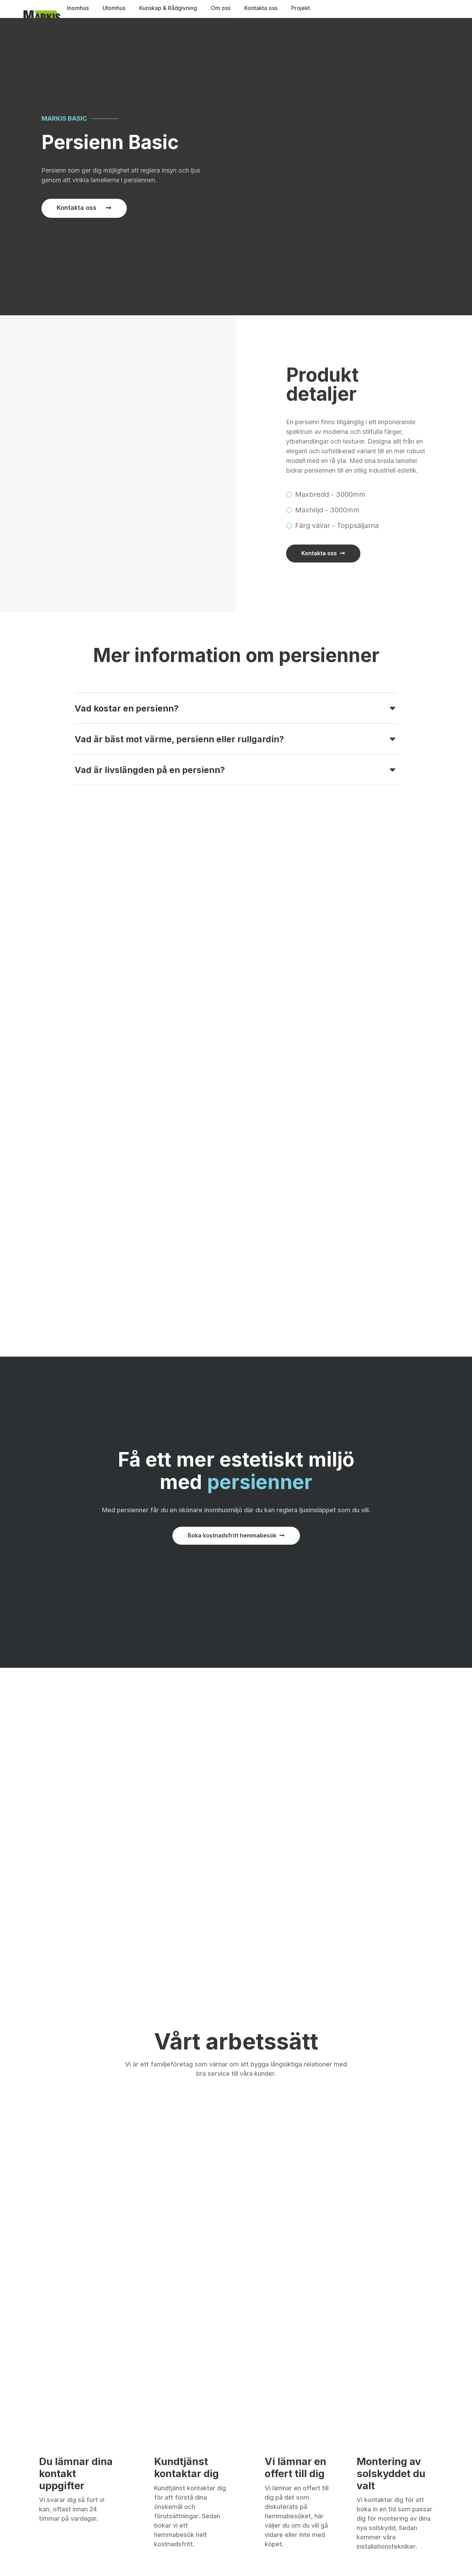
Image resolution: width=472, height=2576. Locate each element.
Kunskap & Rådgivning (168, 8)
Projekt (301, 8)
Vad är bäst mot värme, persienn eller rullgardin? (179, 739)
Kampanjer (81, 24)
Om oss (221, 8)
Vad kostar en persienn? (127, 708)
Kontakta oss (261, 8)
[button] (236, 713)
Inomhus (78, 8)
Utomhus (114, 8)
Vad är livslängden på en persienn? (150, 770)
